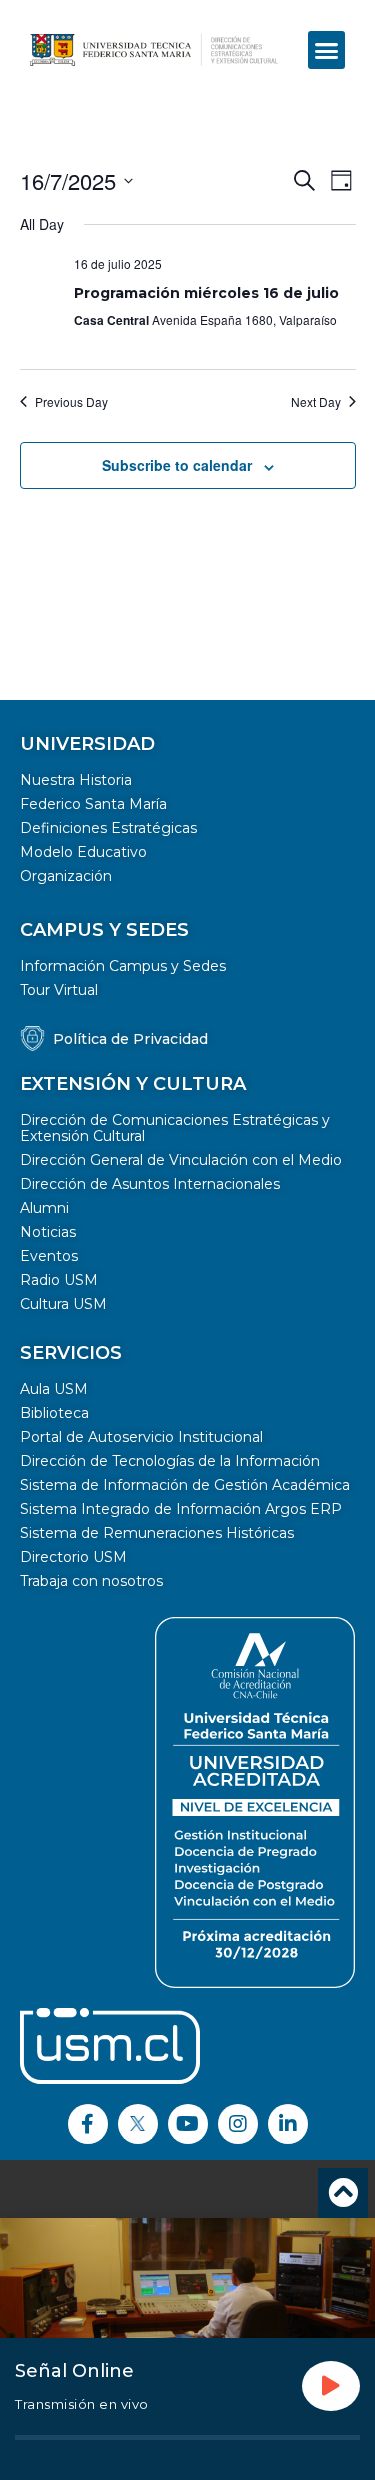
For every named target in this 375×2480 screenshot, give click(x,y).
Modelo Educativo (83, 852)
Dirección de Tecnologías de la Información (170, 1461)
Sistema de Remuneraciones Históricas (157, 1533)
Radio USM (59, 1280)
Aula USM (54, 1389)
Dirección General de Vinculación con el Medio (181, 1160)
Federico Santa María (93, 804)
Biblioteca (54, 1413)
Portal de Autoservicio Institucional (141, 1437)
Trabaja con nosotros (91, 1581)
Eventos (49, 1256)
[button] (327, 50)
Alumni (44, 1208)
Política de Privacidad (130, 1039)
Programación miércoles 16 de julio (206, 293)
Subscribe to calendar (177, 465)
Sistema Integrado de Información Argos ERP (181, 1509)
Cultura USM (63, 1304)
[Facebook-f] (88, 2124)
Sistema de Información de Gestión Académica (185, 1485)
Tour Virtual (59, 990)
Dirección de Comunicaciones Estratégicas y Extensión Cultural (175, 1128)
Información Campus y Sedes (123, 966)
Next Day (316, 402)
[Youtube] (188, 2124)
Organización (66, 876)
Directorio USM (73, 1557)
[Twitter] (138, 2124)
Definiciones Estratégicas (108, 828)
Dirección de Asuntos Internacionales (150, 1184)
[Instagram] (238, 2124)
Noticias (48, 1232)
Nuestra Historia (76, 780)
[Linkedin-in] (288, 2124)
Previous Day (71, 402)
